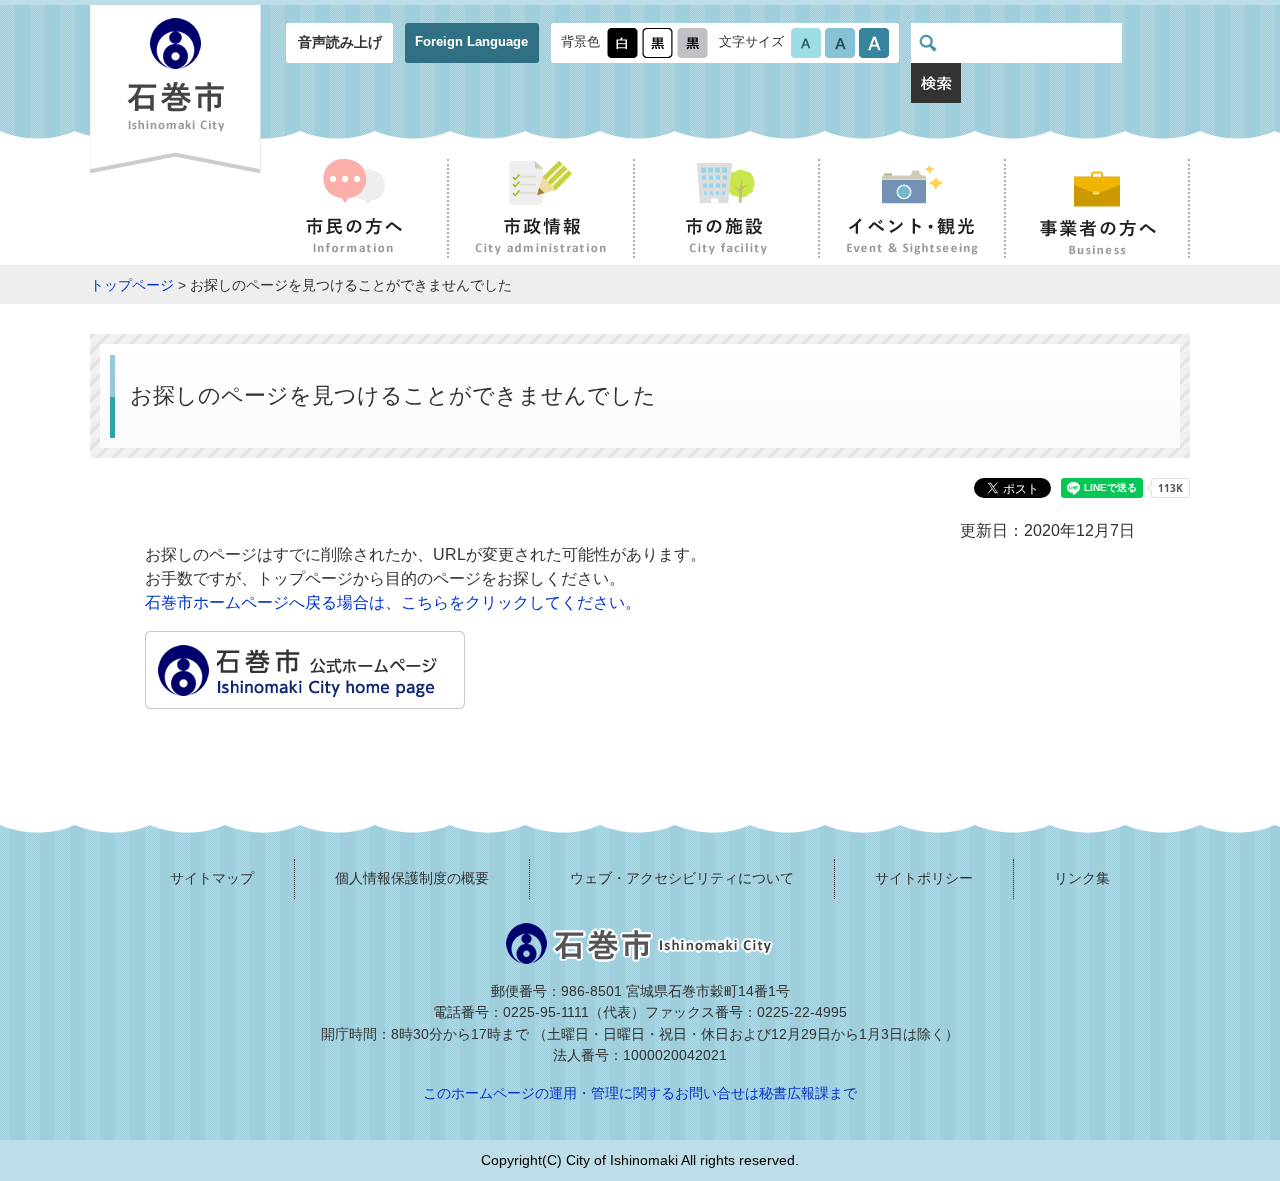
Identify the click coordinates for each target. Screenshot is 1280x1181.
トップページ (132, 285)
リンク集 (1082, 878)
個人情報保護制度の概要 (412, 878)
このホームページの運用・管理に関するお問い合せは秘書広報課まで (640, 1093)
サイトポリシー (924, 878)
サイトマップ (212, 878)
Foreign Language (471, 41)
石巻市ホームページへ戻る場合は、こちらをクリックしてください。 (393, 602)
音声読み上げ (340, 42)
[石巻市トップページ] (305, 696)
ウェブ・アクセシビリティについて (682, 878)
